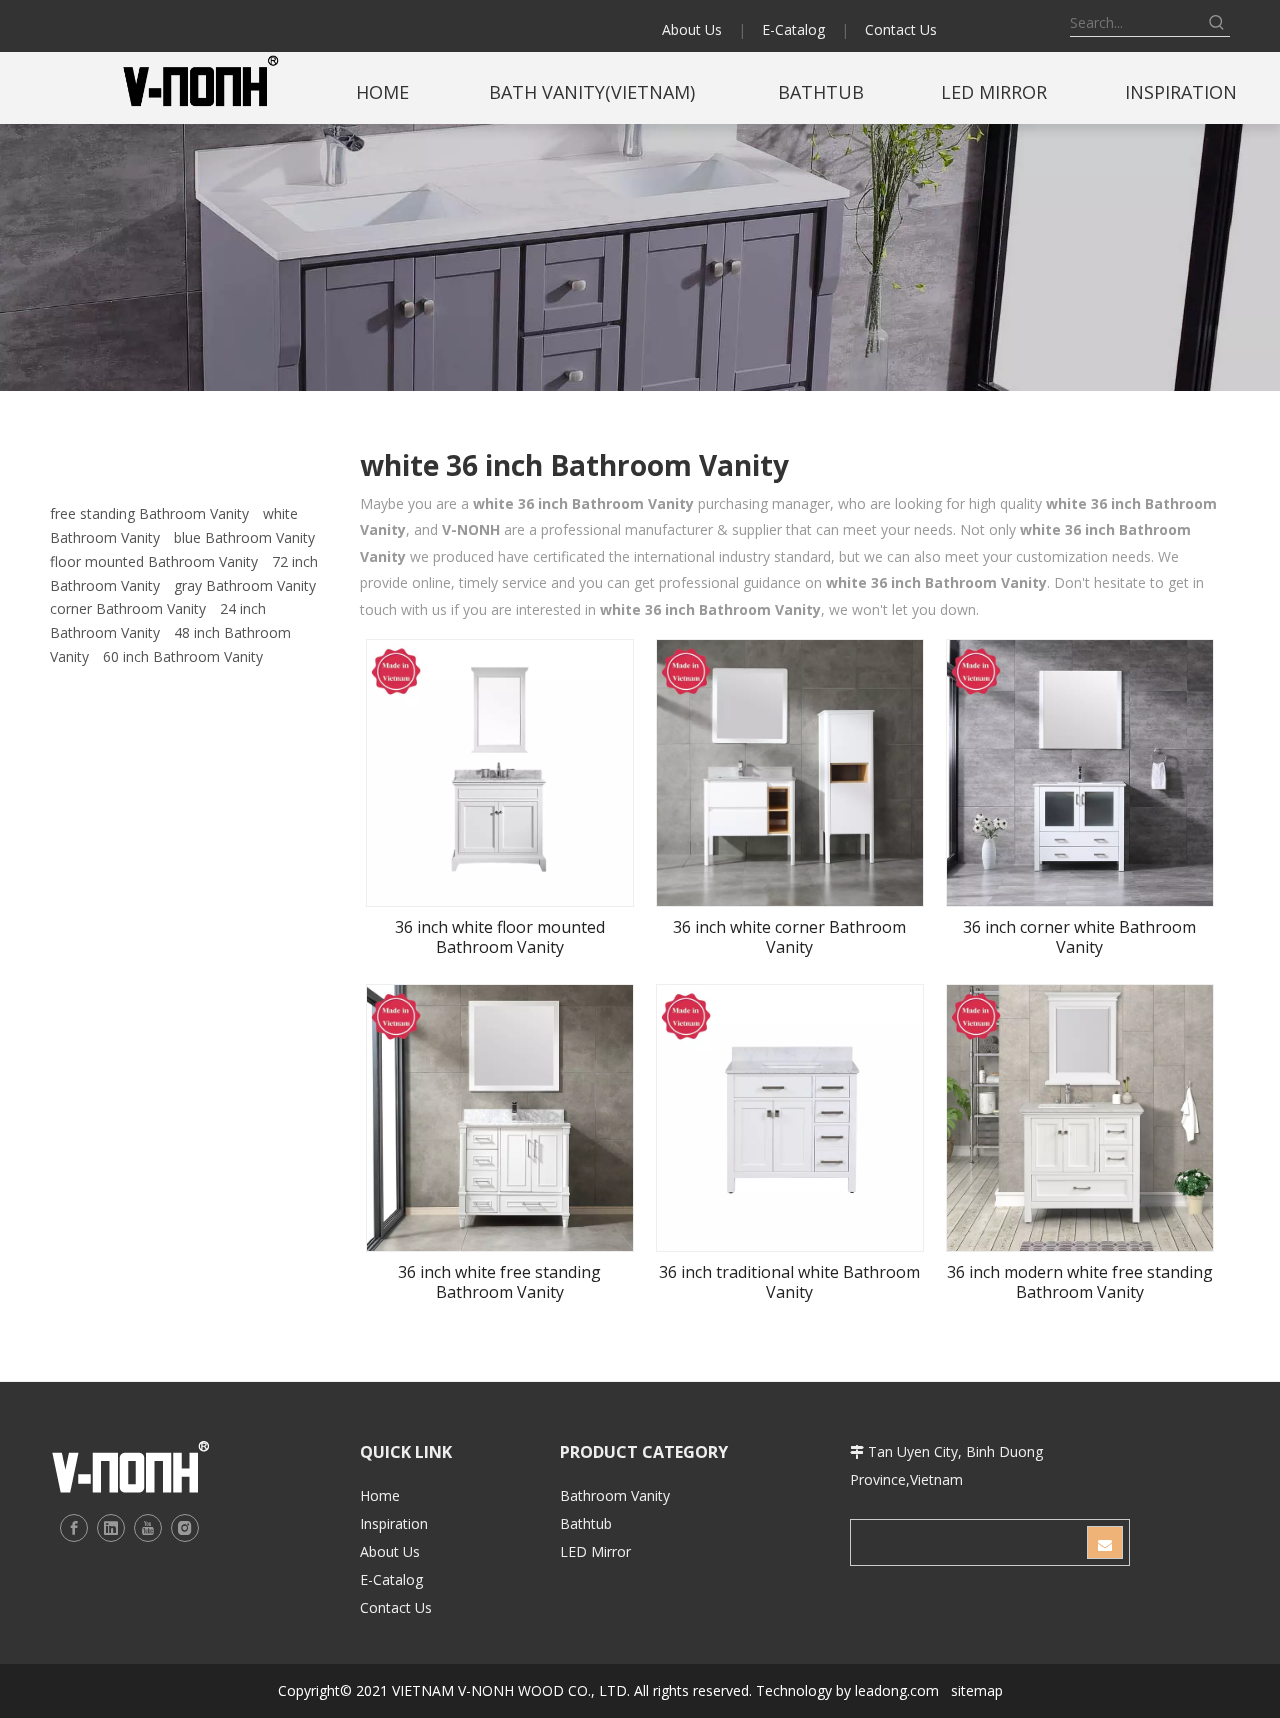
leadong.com (897, 1690)
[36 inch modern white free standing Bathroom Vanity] (1080, 1117)
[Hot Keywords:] (1217, 23)
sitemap (977, 1690)
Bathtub (586, 1523)
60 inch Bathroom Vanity (183, 656)
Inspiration (394, 1523)
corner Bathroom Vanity (128, 608)
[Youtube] (148, 1528)
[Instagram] (185, 1528)
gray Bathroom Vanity (245, 585)
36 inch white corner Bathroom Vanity (789, 937)
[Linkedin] (111, 1528)
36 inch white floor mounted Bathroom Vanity (500, 937)
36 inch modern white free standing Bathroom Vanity (1080, 1282)
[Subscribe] (1105, 1542)
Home (380, 1495)
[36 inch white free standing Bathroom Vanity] (500, 1117)
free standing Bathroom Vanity (149, 513)
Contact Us (901, 29)
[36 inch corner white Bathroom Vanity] (1080, 772)
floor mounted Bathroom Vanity (154, 561)
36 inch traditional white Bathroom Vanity (789, 1282)
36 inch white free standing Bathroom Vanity (499, 1282)
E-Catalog (793, 29)
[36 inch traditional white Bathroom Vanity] (790, 1117)
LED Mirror (595, 1551)
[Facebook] (74, 1528)
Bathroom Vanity (615, 1495)
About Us (692, 29)
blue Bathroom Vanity (244, 537)
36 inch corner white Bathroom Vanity (1079, 937)
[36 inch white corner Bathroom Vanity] (790, 772)
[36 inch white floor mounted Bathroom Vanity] (500, 772)
